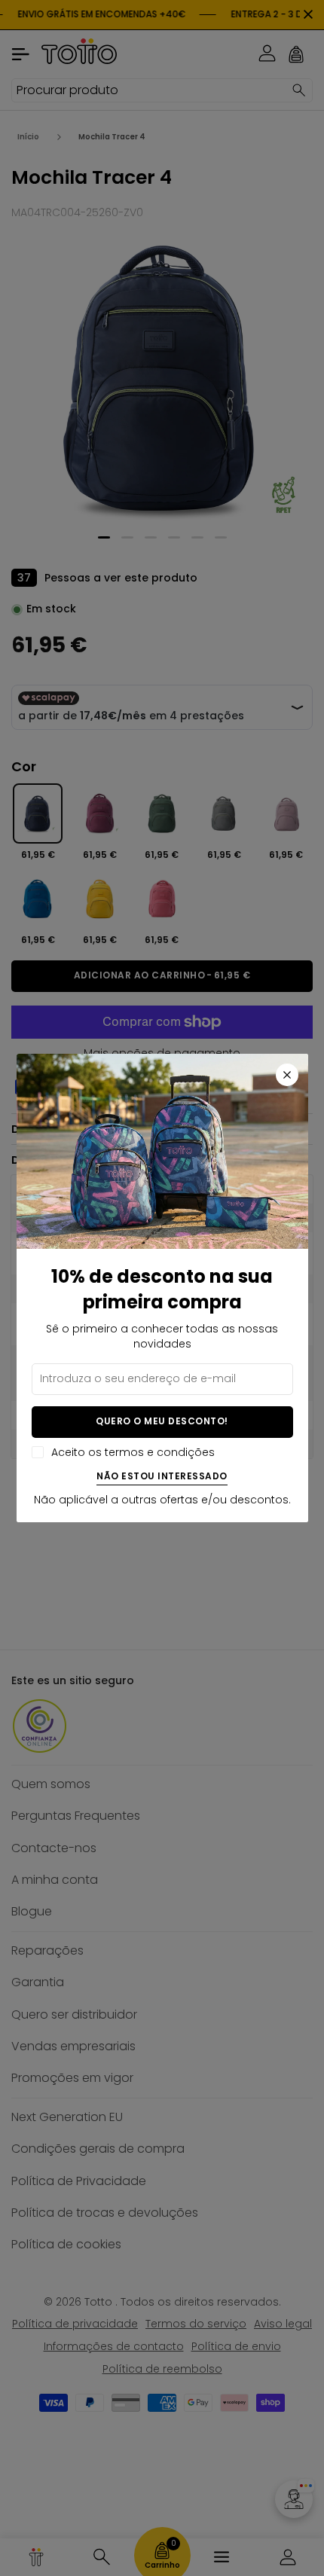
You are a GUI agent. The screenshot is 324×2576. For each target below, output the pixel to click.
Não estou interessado (162, 1477)
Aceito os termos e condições (133, 1453)
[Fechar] (287, 1075)
